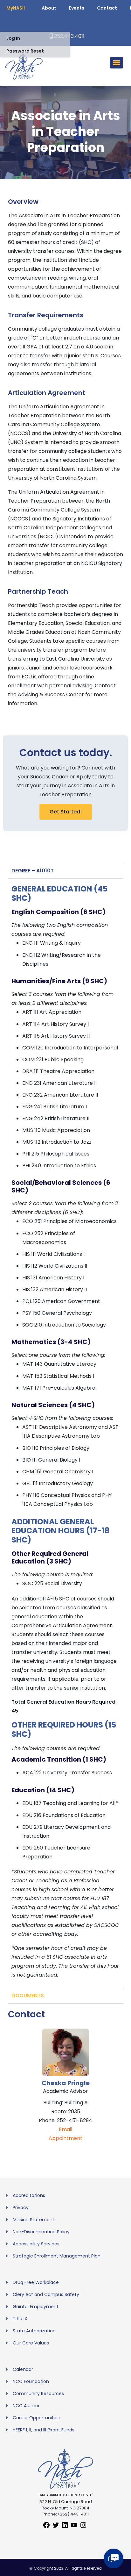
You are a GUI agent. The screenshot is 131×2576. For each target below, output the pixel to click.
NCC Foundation (31, 2381)
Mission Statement (34, 2220)
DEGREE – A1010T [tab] (33, 871)
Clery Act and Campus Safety (46, 2294)
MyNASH (16, 8)
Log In (13, 38)
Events (77, 8)
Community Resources (38, 2394)
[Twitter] (56, 2527)
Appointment (65, 2138)
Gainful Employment (36, 2307)
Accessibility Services (36, 2244)
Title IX (20, 2319)
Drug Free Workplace (36, 2282)
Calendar (23, 2369)
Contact (107, 8)
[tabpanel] (65, 1433)
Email (65, 2129)
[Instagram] (83, 2527)
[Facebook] (46, 2527)
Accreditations (29, 2195)
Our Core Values (31, 2343)
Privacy (21, 2207)
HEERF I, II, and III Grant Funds (44, 2430)
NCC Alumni (26, 2406)
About (49, 8)
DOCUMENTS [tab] (28, 1996)
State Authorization (34, 2331)
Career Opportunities (36, 2418)
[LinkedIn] (65, 2527)
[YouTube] (74, 2527)
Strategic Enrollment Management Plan (57, 2256)
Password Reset (25, 51)
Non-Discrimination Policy (41, 2232)
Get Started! (66, 812)
